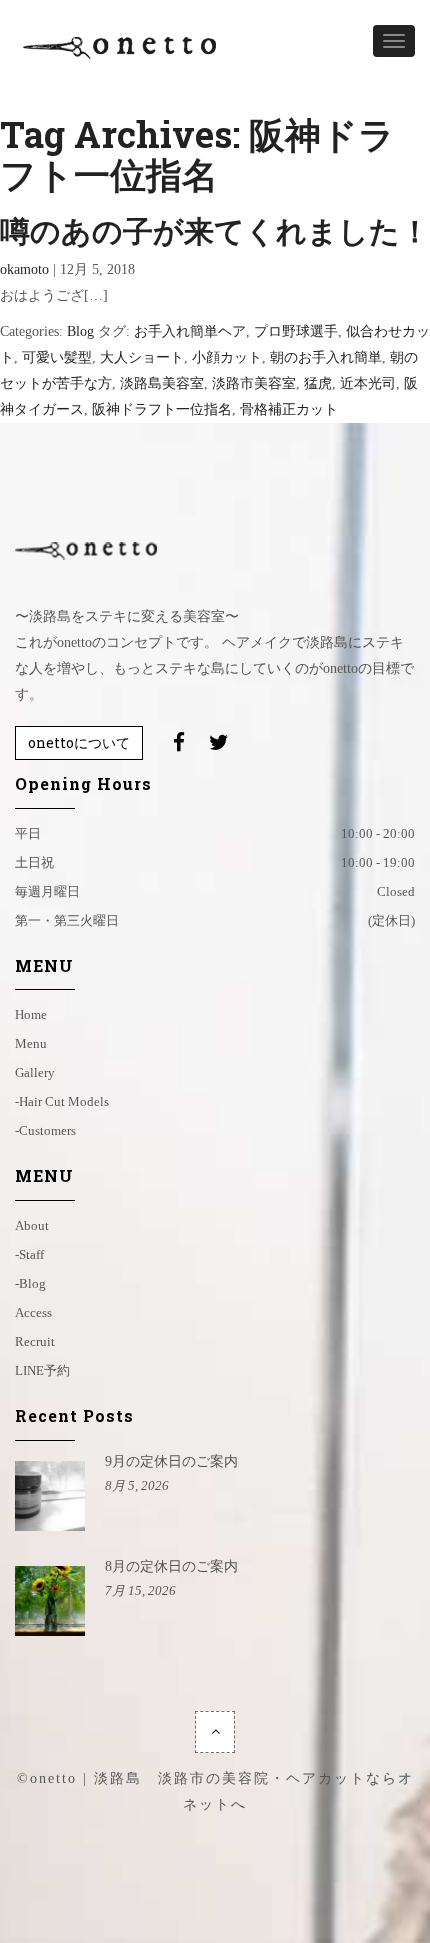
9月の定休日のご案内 (171, 1461)
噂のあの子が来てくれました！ (215, 230)
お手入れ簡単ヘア (190, 331)
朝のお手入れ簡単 (326, 357)
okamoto (24, 269)
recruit (35, 1341)
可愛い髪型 (57, 357)
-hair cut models (62, 1101)
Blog (80, 331)
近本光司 (368, 383)
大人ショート (142, 357)
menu (31, 1043)
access (33, 1312)
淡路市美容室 (254, 383)
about (32, 1225)
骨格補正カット (289, 409)
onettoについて (79, 742)
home (31, 1014)
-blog (30, 1283)
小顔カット (227, 357)
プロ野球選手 (296, 331)
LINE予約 (42, 1370)
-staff (29, 1254)
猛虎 (318, 383)
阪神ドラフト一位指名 (162, 409)
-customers (45, 1130)
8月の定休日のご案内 (171, 1566)
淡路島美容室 (162, 383)
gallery (35, 1072)
